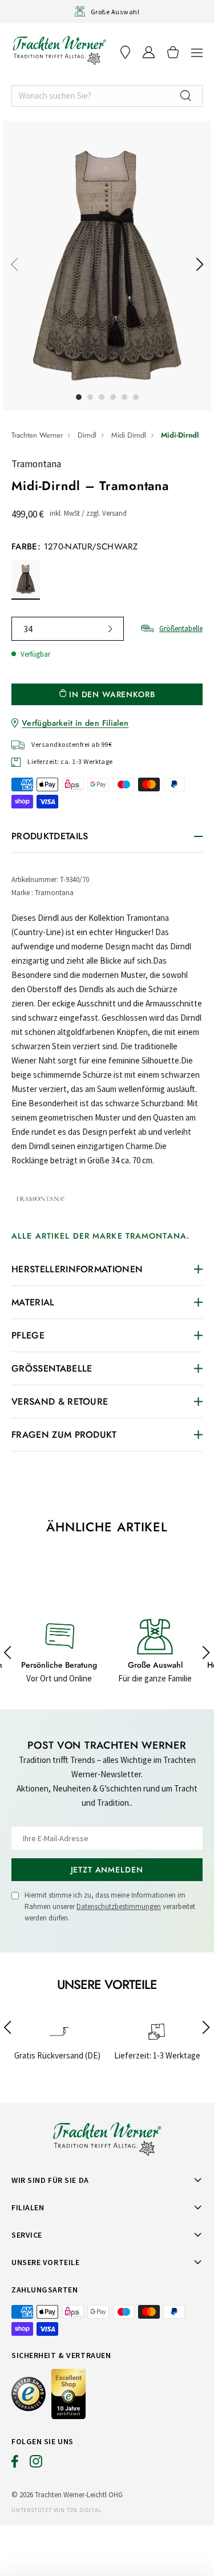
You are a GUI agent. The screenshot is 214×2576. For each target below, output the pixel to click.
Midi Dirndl (129, 435)
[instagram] (36, 2464)
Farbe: (74, 547)
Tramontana (36, 464)
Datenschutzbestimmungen (119, 1906)
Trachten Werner (37, 435)
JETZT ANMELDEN (107, 1870)
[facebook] (15, 2464)
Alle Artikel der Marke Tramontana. (100, 1236)
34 (28, 629)
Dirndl (87, 435)
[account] (149, 52)
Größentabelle (181, 628)
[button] (197, 52)
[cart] (173, 52)
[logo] (59, 50)
